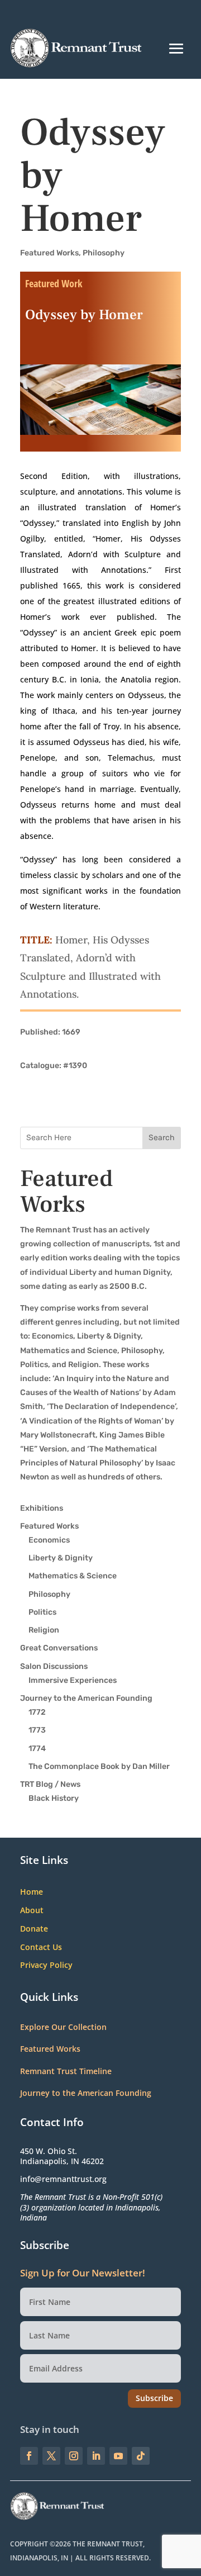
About (32, 1911)
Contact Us (41, 1948)
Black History (54, 1798)
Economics (49, 1540)
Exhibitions (42, 1508)
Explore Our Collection (63, 2027)
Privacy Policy (46, 1965)
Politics (42, 1612)
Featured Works (49, 253)
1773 (37, 1730)
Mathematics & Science (73, 1576)
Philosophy (104, 253)
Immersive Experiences (73, 1680)
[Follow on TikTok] (141, 2456)
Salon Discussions (54, 1666)
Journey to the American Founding (86, 1698)
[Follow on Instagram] (74, 2456)
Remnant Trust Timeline (66, 2071)
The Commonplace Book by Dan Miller (99, 1766)
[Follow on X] (51, 2456)
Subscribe (154, 2398)
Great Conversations (59, 1648)
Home (32, 1892)
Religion (44, 1630)
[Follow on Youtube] (118, 2456)
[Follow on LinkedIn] (96, 2456)
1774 (37, 1749)
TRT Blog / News (50, 1784)
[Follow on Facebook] (29, 2456)
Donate (34, 1929)
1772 (37, 1712)
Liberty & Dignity (61, 1558)
